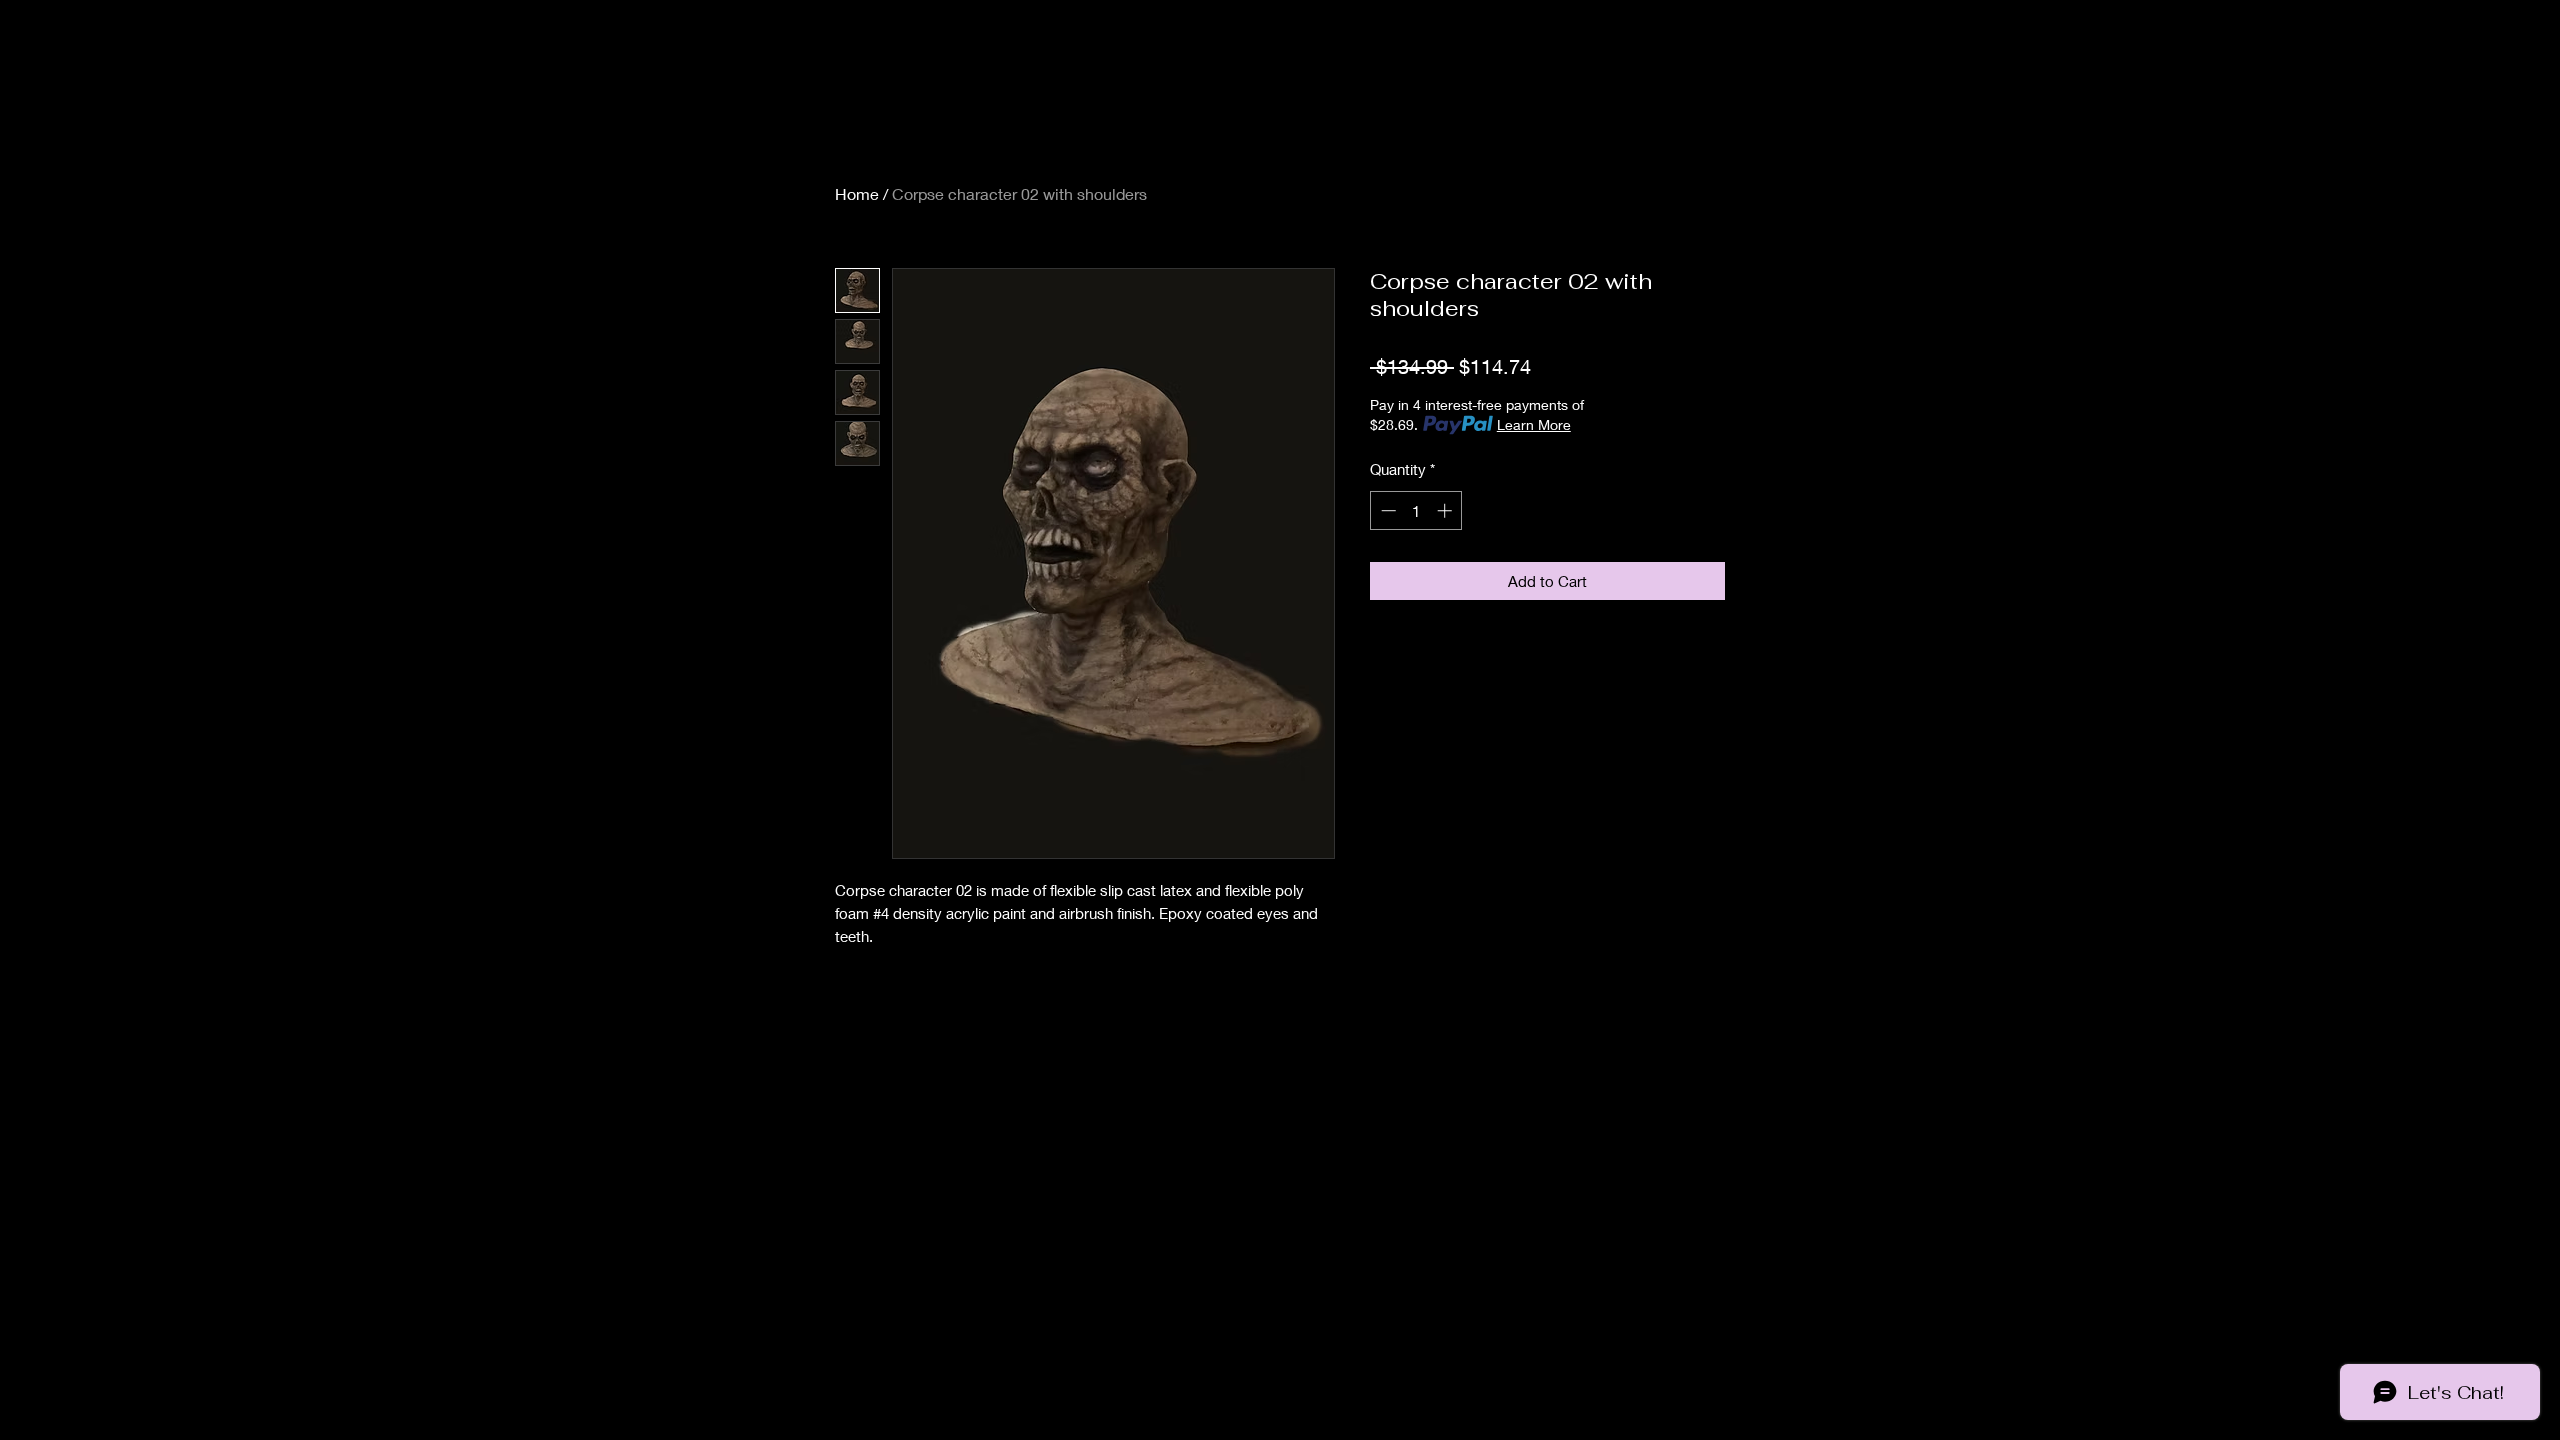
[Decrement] (1386, 510)
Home (857, 193)
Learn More (1534, 424)
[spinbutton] (1416, 510)
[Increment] (1446, 510)
